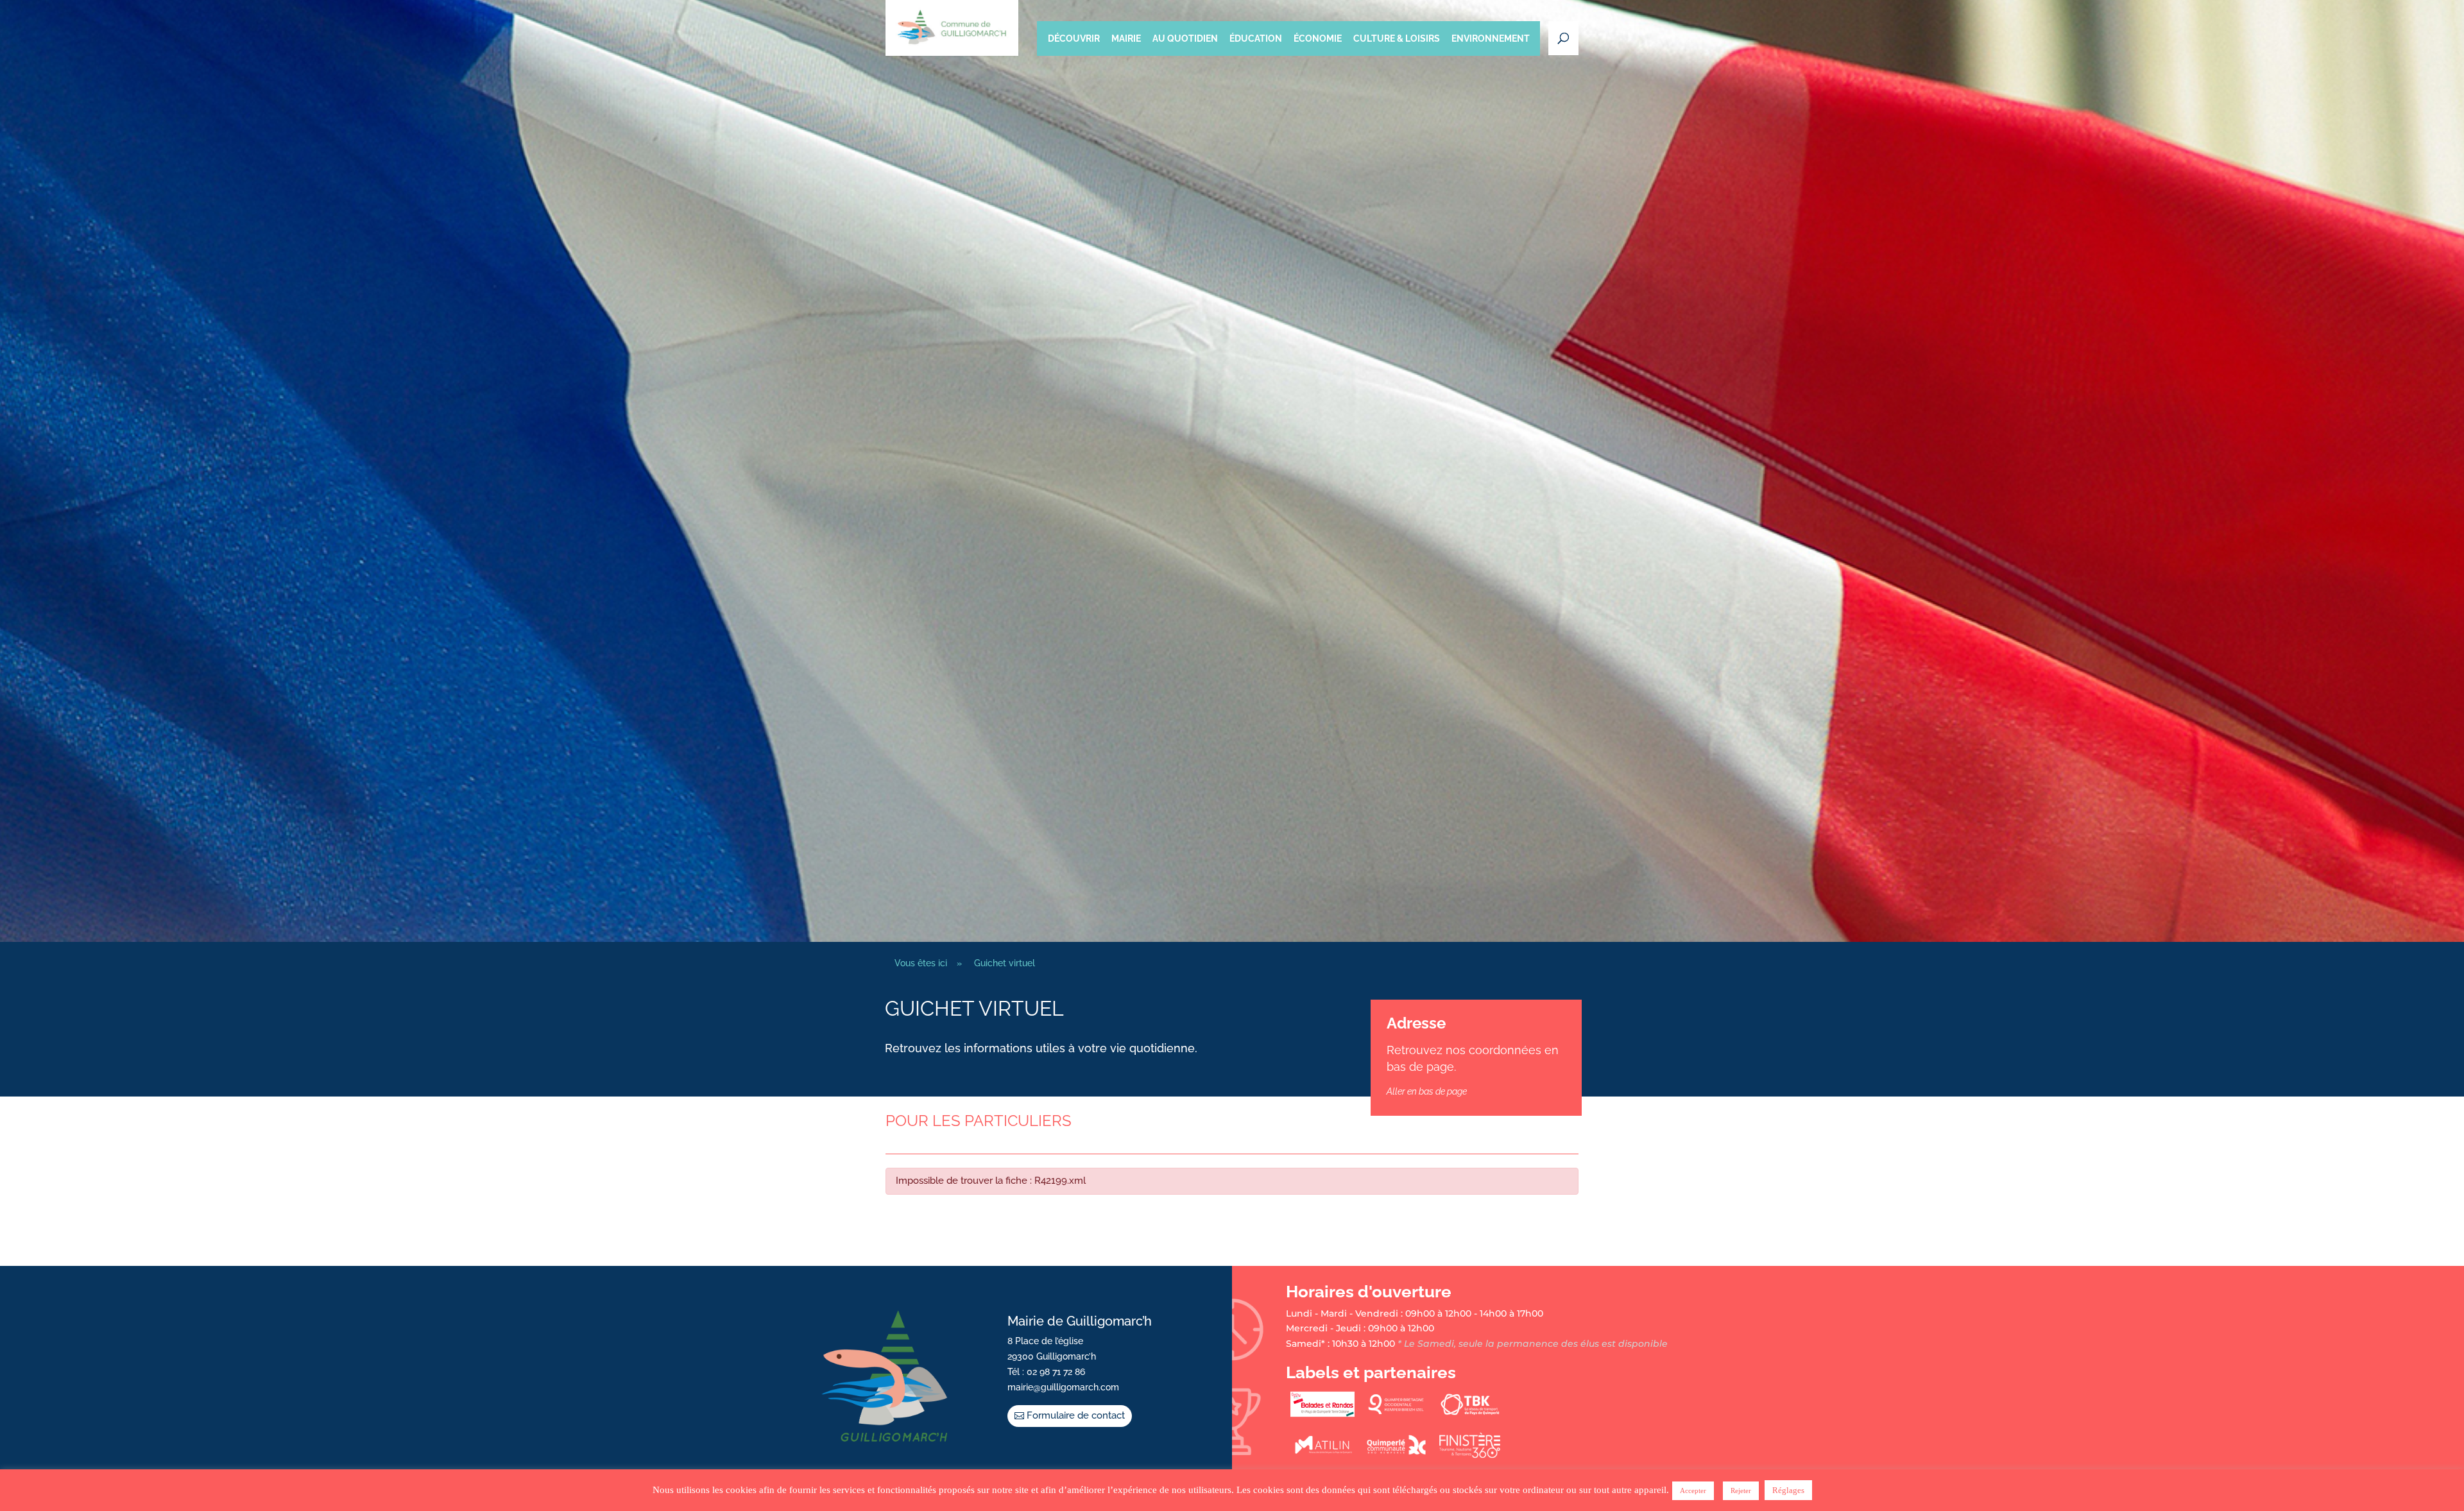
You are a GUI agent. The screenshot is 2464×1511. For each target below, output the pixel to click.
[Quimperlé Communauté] (1396, 1455)
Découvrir (1074, 38)
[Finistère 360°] (1470, 1455)
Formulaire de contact (1076, 1415)
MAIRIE (1126, 38)
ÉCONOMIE (1318, 38)
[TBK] (1470, 1414)
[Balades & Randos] (1322, 1414)
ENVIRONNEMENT (1491, 38)
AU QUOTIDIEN (1185, 38)
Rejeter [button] (1741, 1490)
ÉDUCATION (1256, 38)
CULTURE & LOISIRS (1397, 38)
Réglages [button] (1788, 1490)
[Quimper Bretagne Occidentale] (1396, 1414)
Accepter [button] (1693, 1490)
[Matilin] (1322, 1455)
